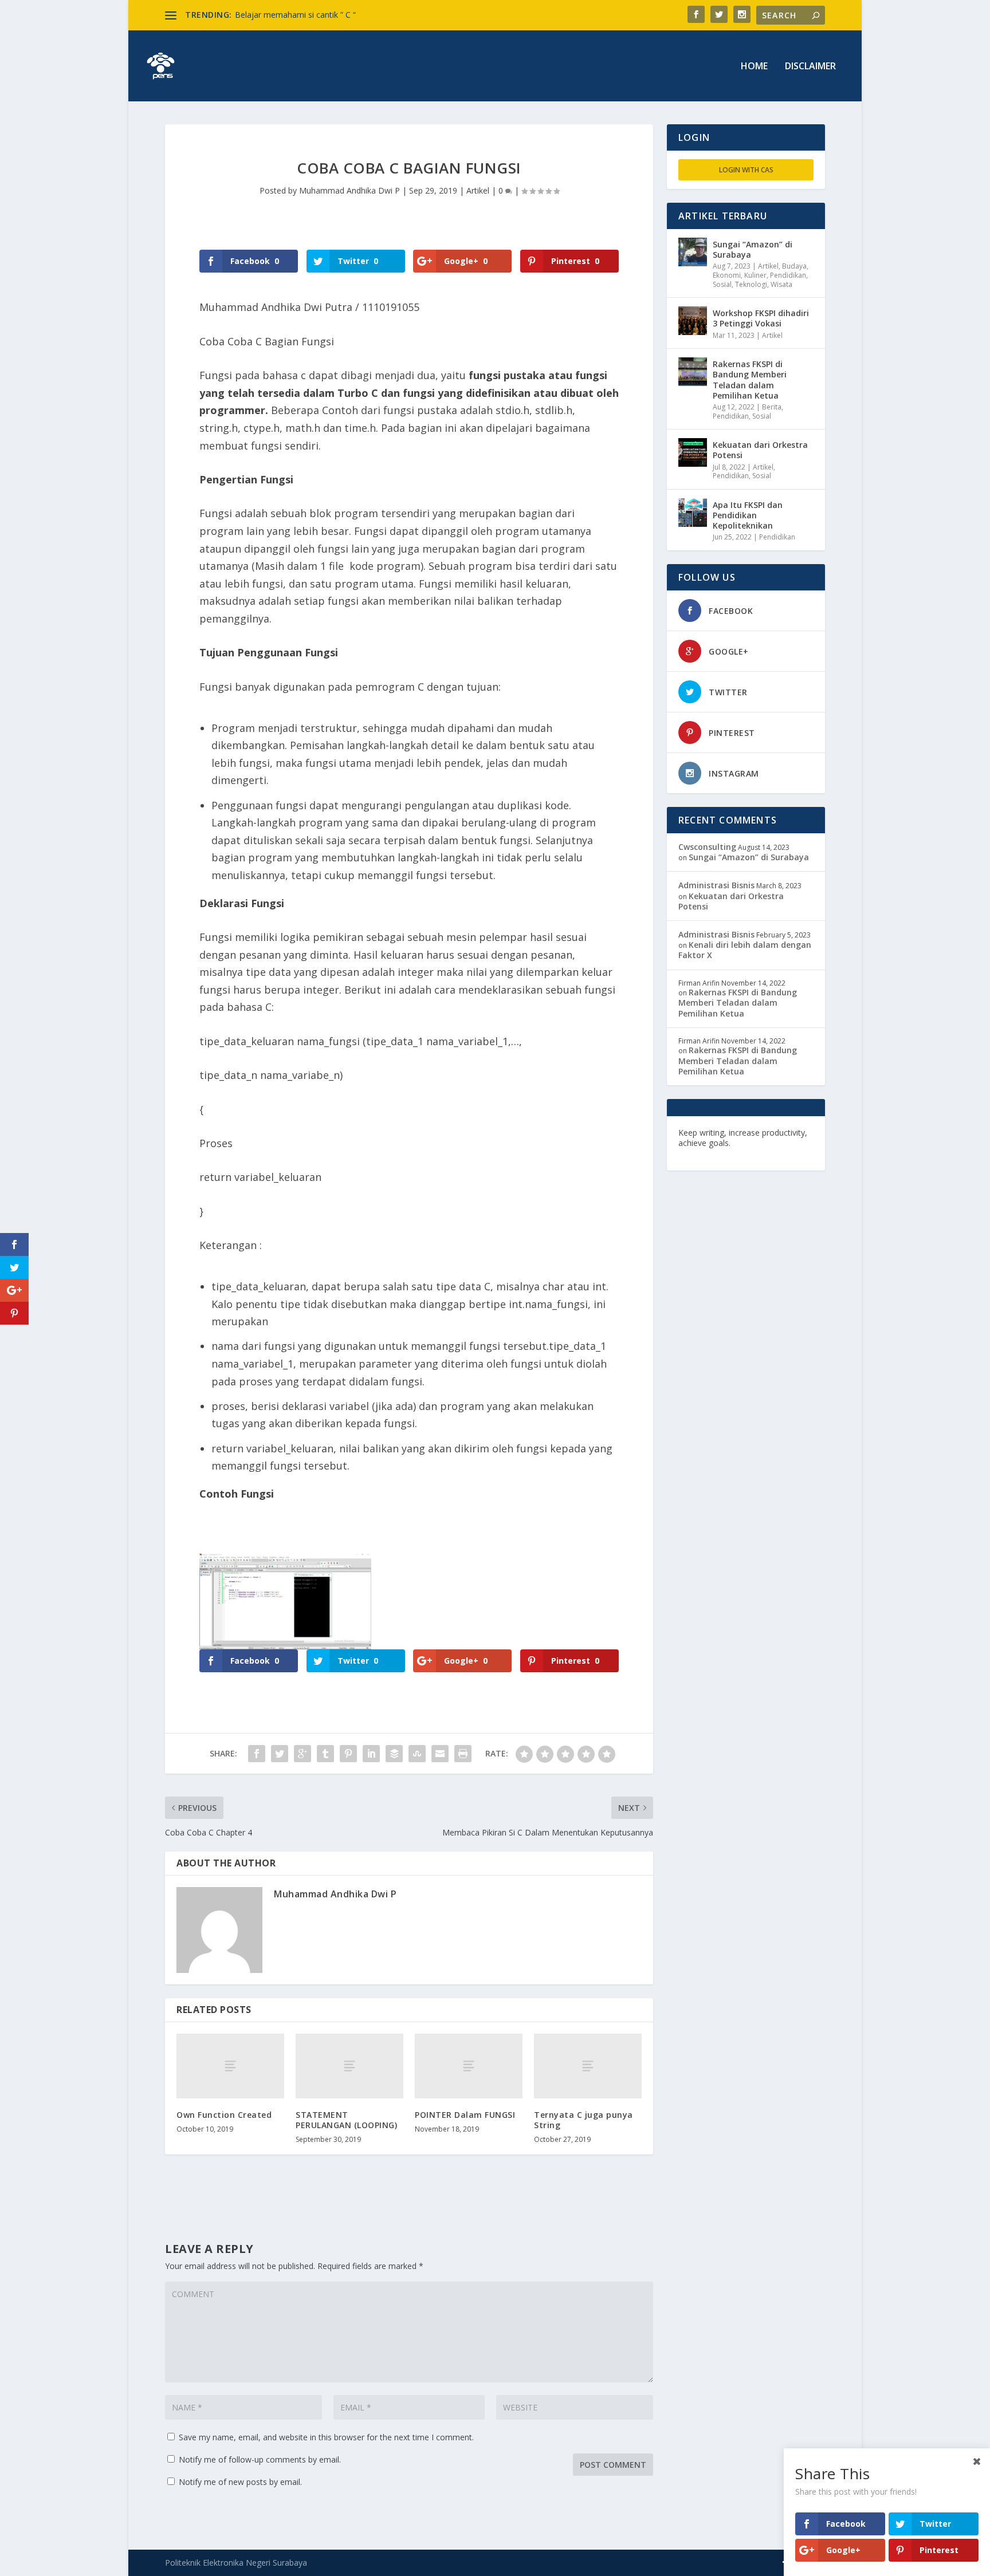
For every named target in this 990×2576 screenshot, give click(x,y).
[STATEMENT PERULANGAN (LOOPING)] (349, 2066)
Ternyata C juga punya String (584, 2120)
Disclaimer (810, 67)
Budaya (794, 266)
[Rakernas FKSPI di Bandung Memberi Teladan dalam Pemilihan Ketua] (693, 372)
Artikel (478, 190)
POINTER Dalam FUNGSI (465, 2115)
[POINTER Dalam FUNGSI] (469, 2066)
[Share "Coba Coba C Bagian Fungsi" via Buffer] (394, 1754)
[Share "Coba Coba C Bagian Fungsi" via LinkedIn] (371, 1754)
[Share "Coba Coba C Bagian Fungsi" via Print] (463, 1754)
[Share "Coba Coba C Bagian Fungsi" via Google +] (302, 1754)
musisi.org (777, 1153)
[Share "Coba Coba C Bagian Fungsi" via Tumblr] (325, 1754)
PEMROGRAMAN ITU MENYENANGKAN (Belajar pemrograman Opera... (368, 15)
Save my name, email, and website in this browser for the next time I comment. (326, 2437)
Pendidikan (788, 275)
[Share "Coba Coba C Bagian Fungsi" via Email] (440, 1754)
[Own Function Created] (230, 2066)
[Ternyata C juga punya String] (588, 2066)
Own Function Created (224, 2115)
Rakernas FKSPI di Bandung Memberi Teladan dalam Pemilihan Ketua (750, 380)
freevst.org (701, 1153)
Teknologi (751, 284)
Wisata (781, 284)
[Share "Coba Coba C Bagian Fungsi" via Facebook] (257, 1754)
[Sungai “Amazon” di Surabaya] (693, 252)
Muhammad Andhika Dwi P (349, 190)
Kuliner (755, 275)
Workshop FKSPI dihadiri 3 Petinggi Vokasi (761, 318)
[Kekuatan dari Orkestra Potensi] (693, 452)
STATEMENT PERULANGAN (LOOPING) (346, 2120)
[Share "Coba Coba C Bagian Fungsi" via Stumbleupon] (417, 1754)
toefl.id (740, 1153)
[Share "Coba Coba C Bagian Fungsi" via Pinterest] (348, 1754)
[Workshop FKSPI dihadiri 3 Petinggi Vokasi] (693, 321)
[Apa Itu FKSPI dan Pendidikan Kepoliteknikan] (693, 513)
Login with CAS (746, 170)
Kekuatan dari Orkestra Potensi (760, 450)
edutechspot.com (768, 1143)
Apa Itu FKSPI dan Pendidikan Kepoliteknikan (748, 515)
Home (754, 67)
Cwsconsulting (707, 847)
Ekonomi (727, 275)
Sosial (722, 284)
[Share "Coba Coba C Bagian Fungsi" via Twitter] (280, 1754)
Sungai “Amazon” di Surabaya (753, 249)
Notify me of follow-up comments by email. (260, 2459)
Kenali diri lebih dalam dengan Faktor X (745, 950)
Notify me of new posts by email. (240, 2482)
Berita (772, 407)
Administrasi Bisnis (716, 885)
